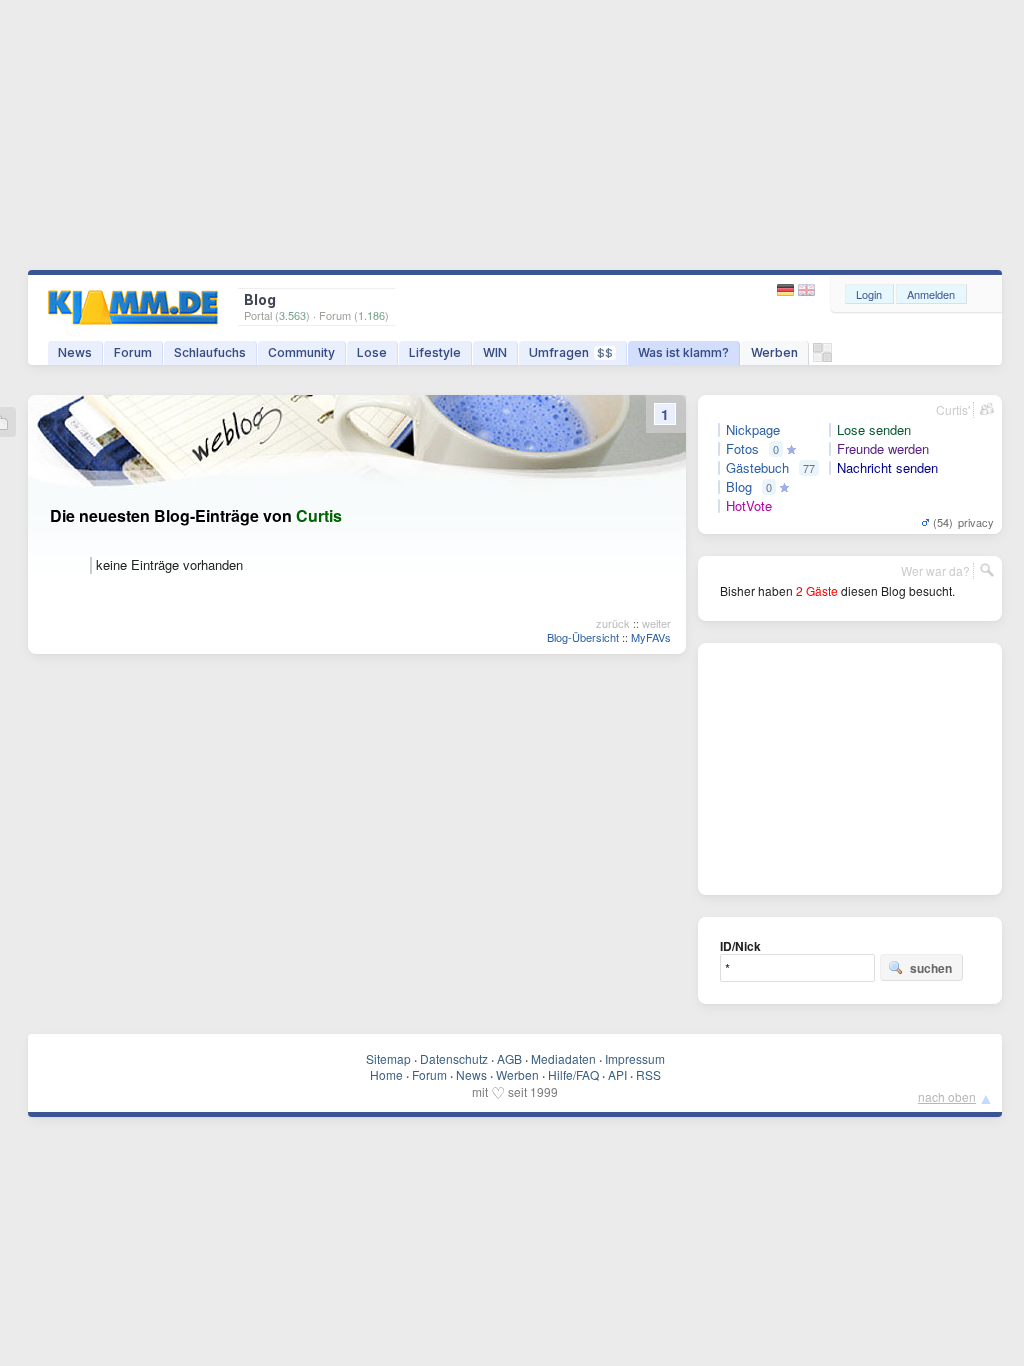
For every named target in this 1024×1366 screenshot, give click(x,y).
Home (386, 1074)
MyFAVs (651, 637)
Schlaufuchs (210, 352)
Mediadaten (563, 1058)
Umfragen (571, 352)
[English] (806, 290)
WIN (495, 352)
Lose (372, 352)
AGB (509, 1058)
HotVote (749, 506)
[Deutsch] (787, 290)
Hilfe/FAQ (573, 1074)
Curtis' (953, 409)
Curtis (319, 515)
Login (869, 294)
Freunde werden (883, 449)
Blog (739, 487)
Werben (774, 352)
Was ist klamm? (683, 352)
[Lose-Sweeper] (822, 357)
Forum (133, 352)
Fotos (742, 449)
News (75, 352)
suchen (931, 968)
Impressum (635, 1058)
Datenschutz (454, 1058)
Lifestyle (435, 352)
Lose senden (874, 430)
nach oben (947, 1096)
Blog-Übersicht (583, 637)
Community (301, 352)
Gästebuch (757, 468)
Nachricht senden (887, 468)
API (617, 1074)
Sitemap (388, 1058)
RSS (648, 1074)
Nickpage (753, 430)
